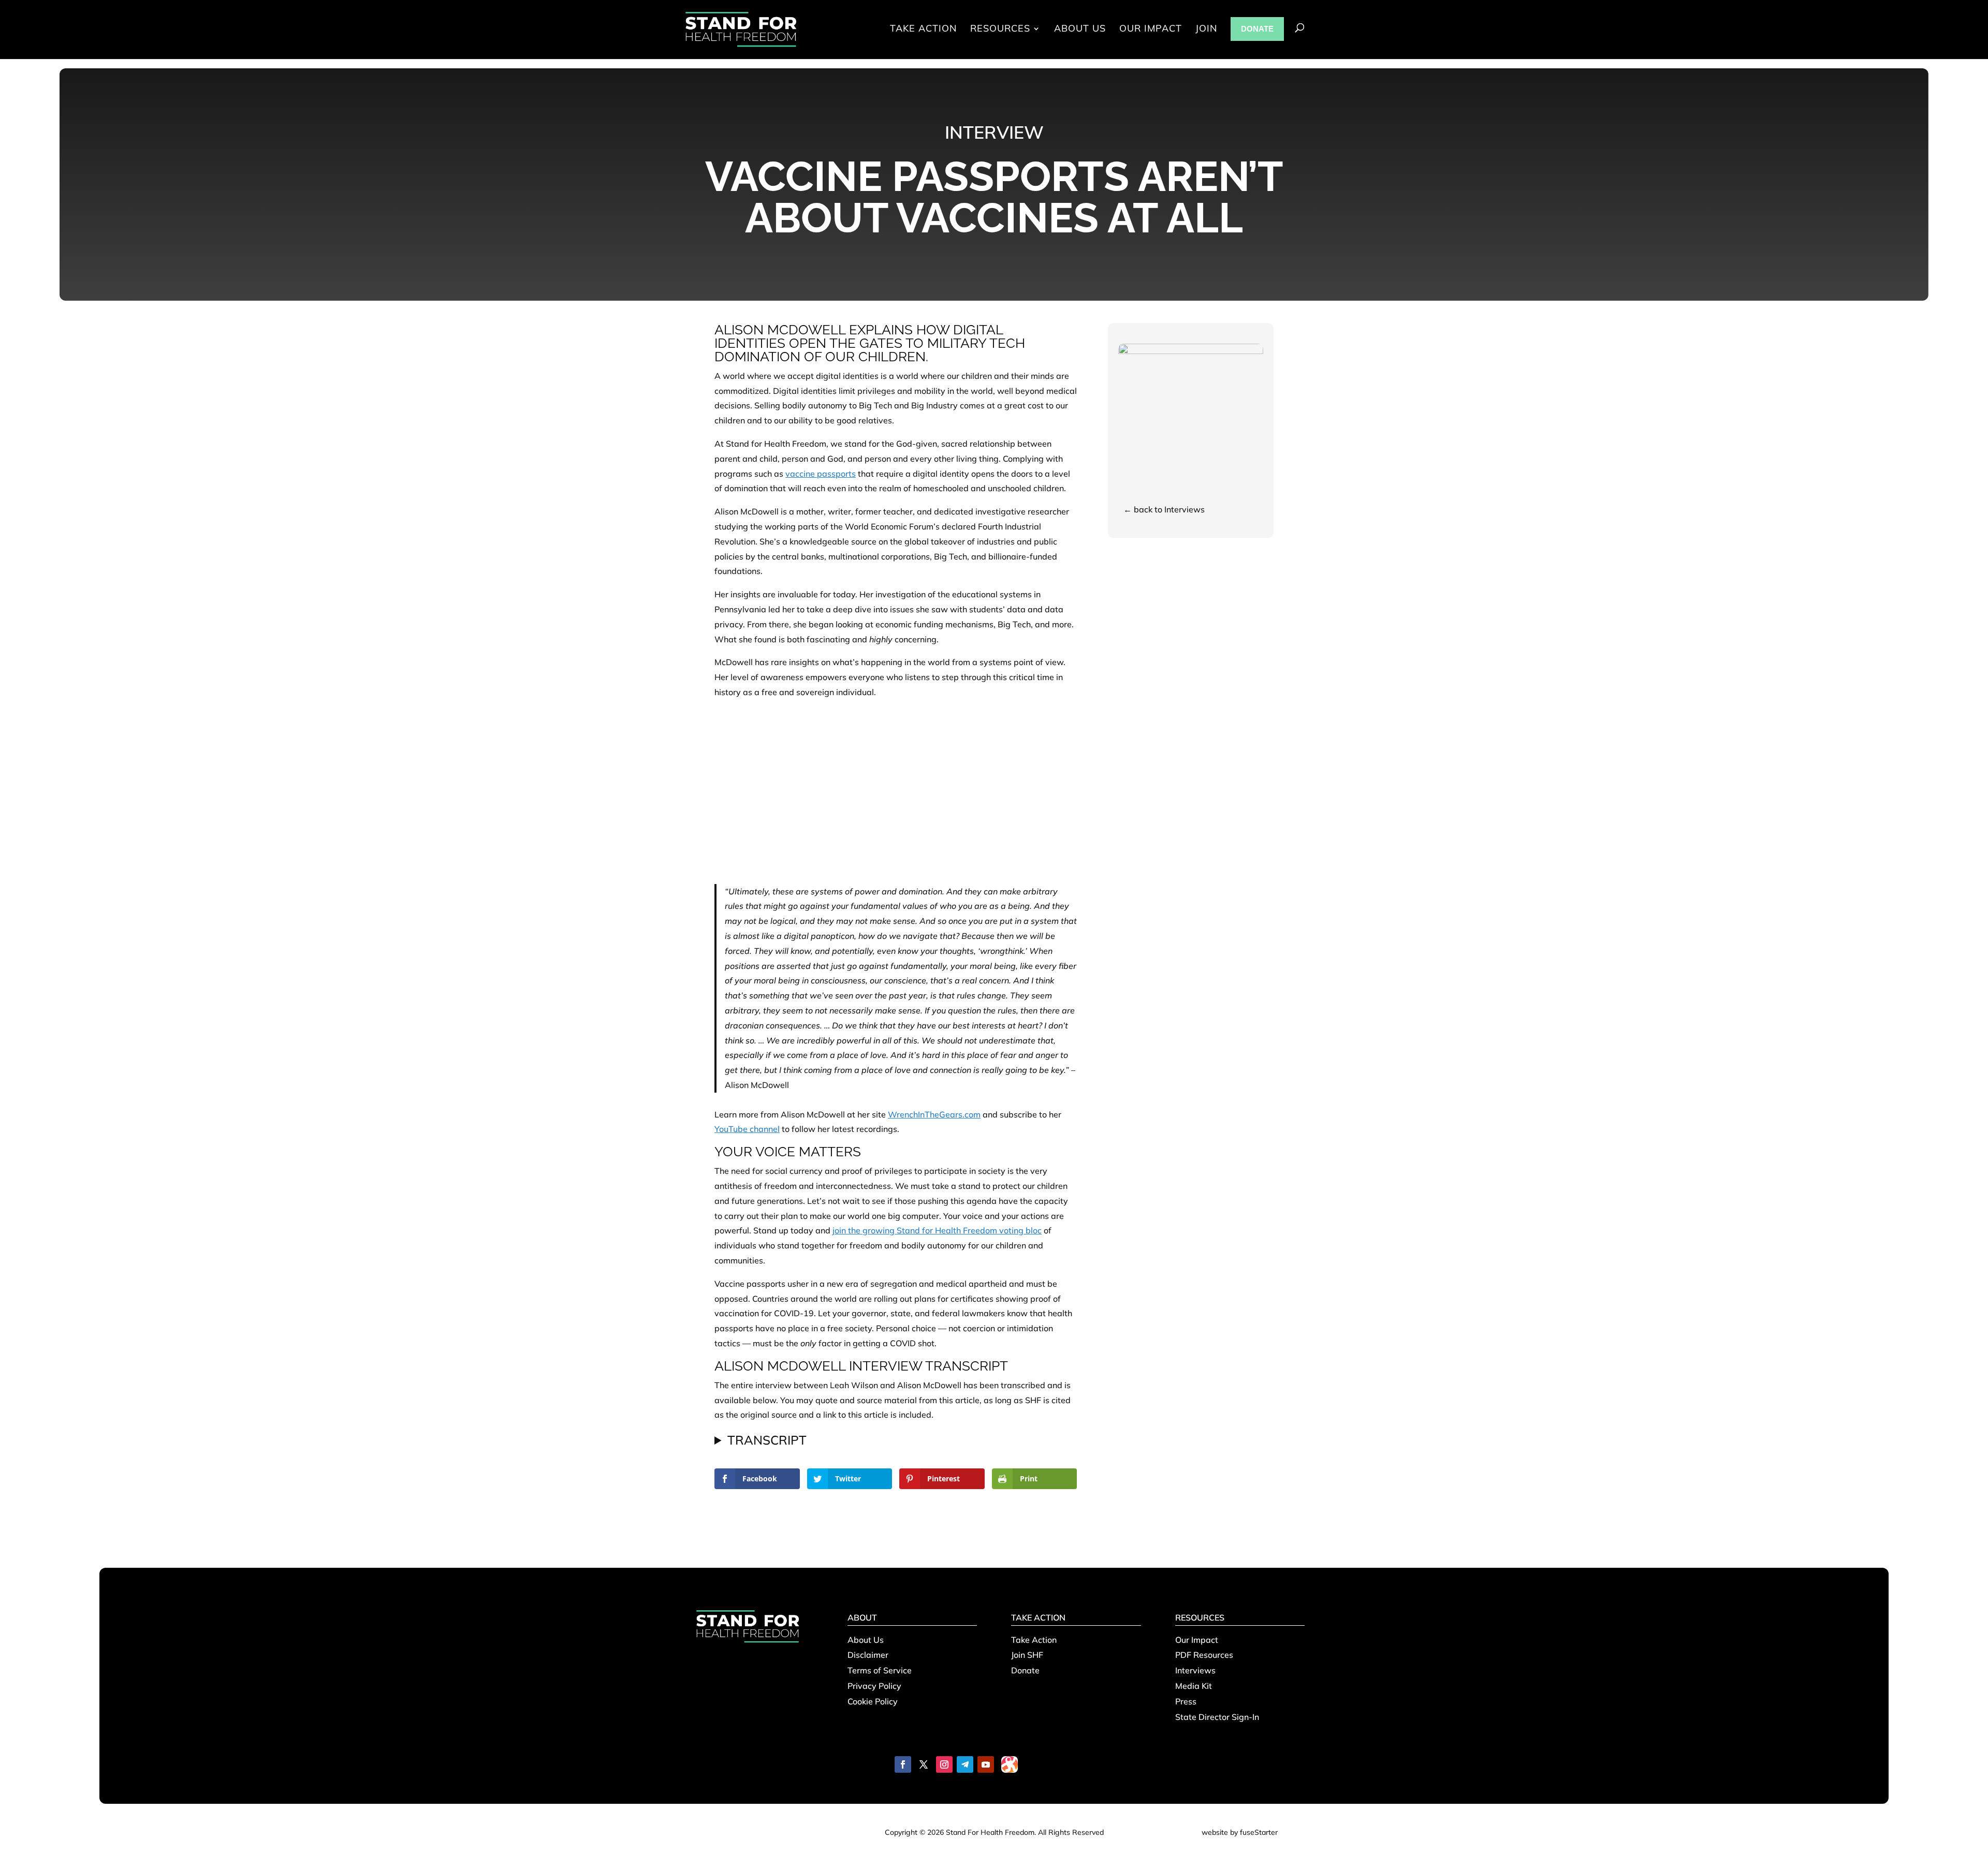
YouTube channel (747, 1129)
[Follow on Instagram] (944, 1764)
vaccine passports (821, 474)
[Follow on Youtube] (986, 1764)
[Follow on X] (924, 1764)
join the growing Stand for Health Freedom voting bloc (937, 1230)
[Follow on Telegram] (965, 1764)
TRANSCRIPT (767, 1440)
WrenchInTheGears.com (934, 1114)
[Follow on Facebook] (903, 1764)
